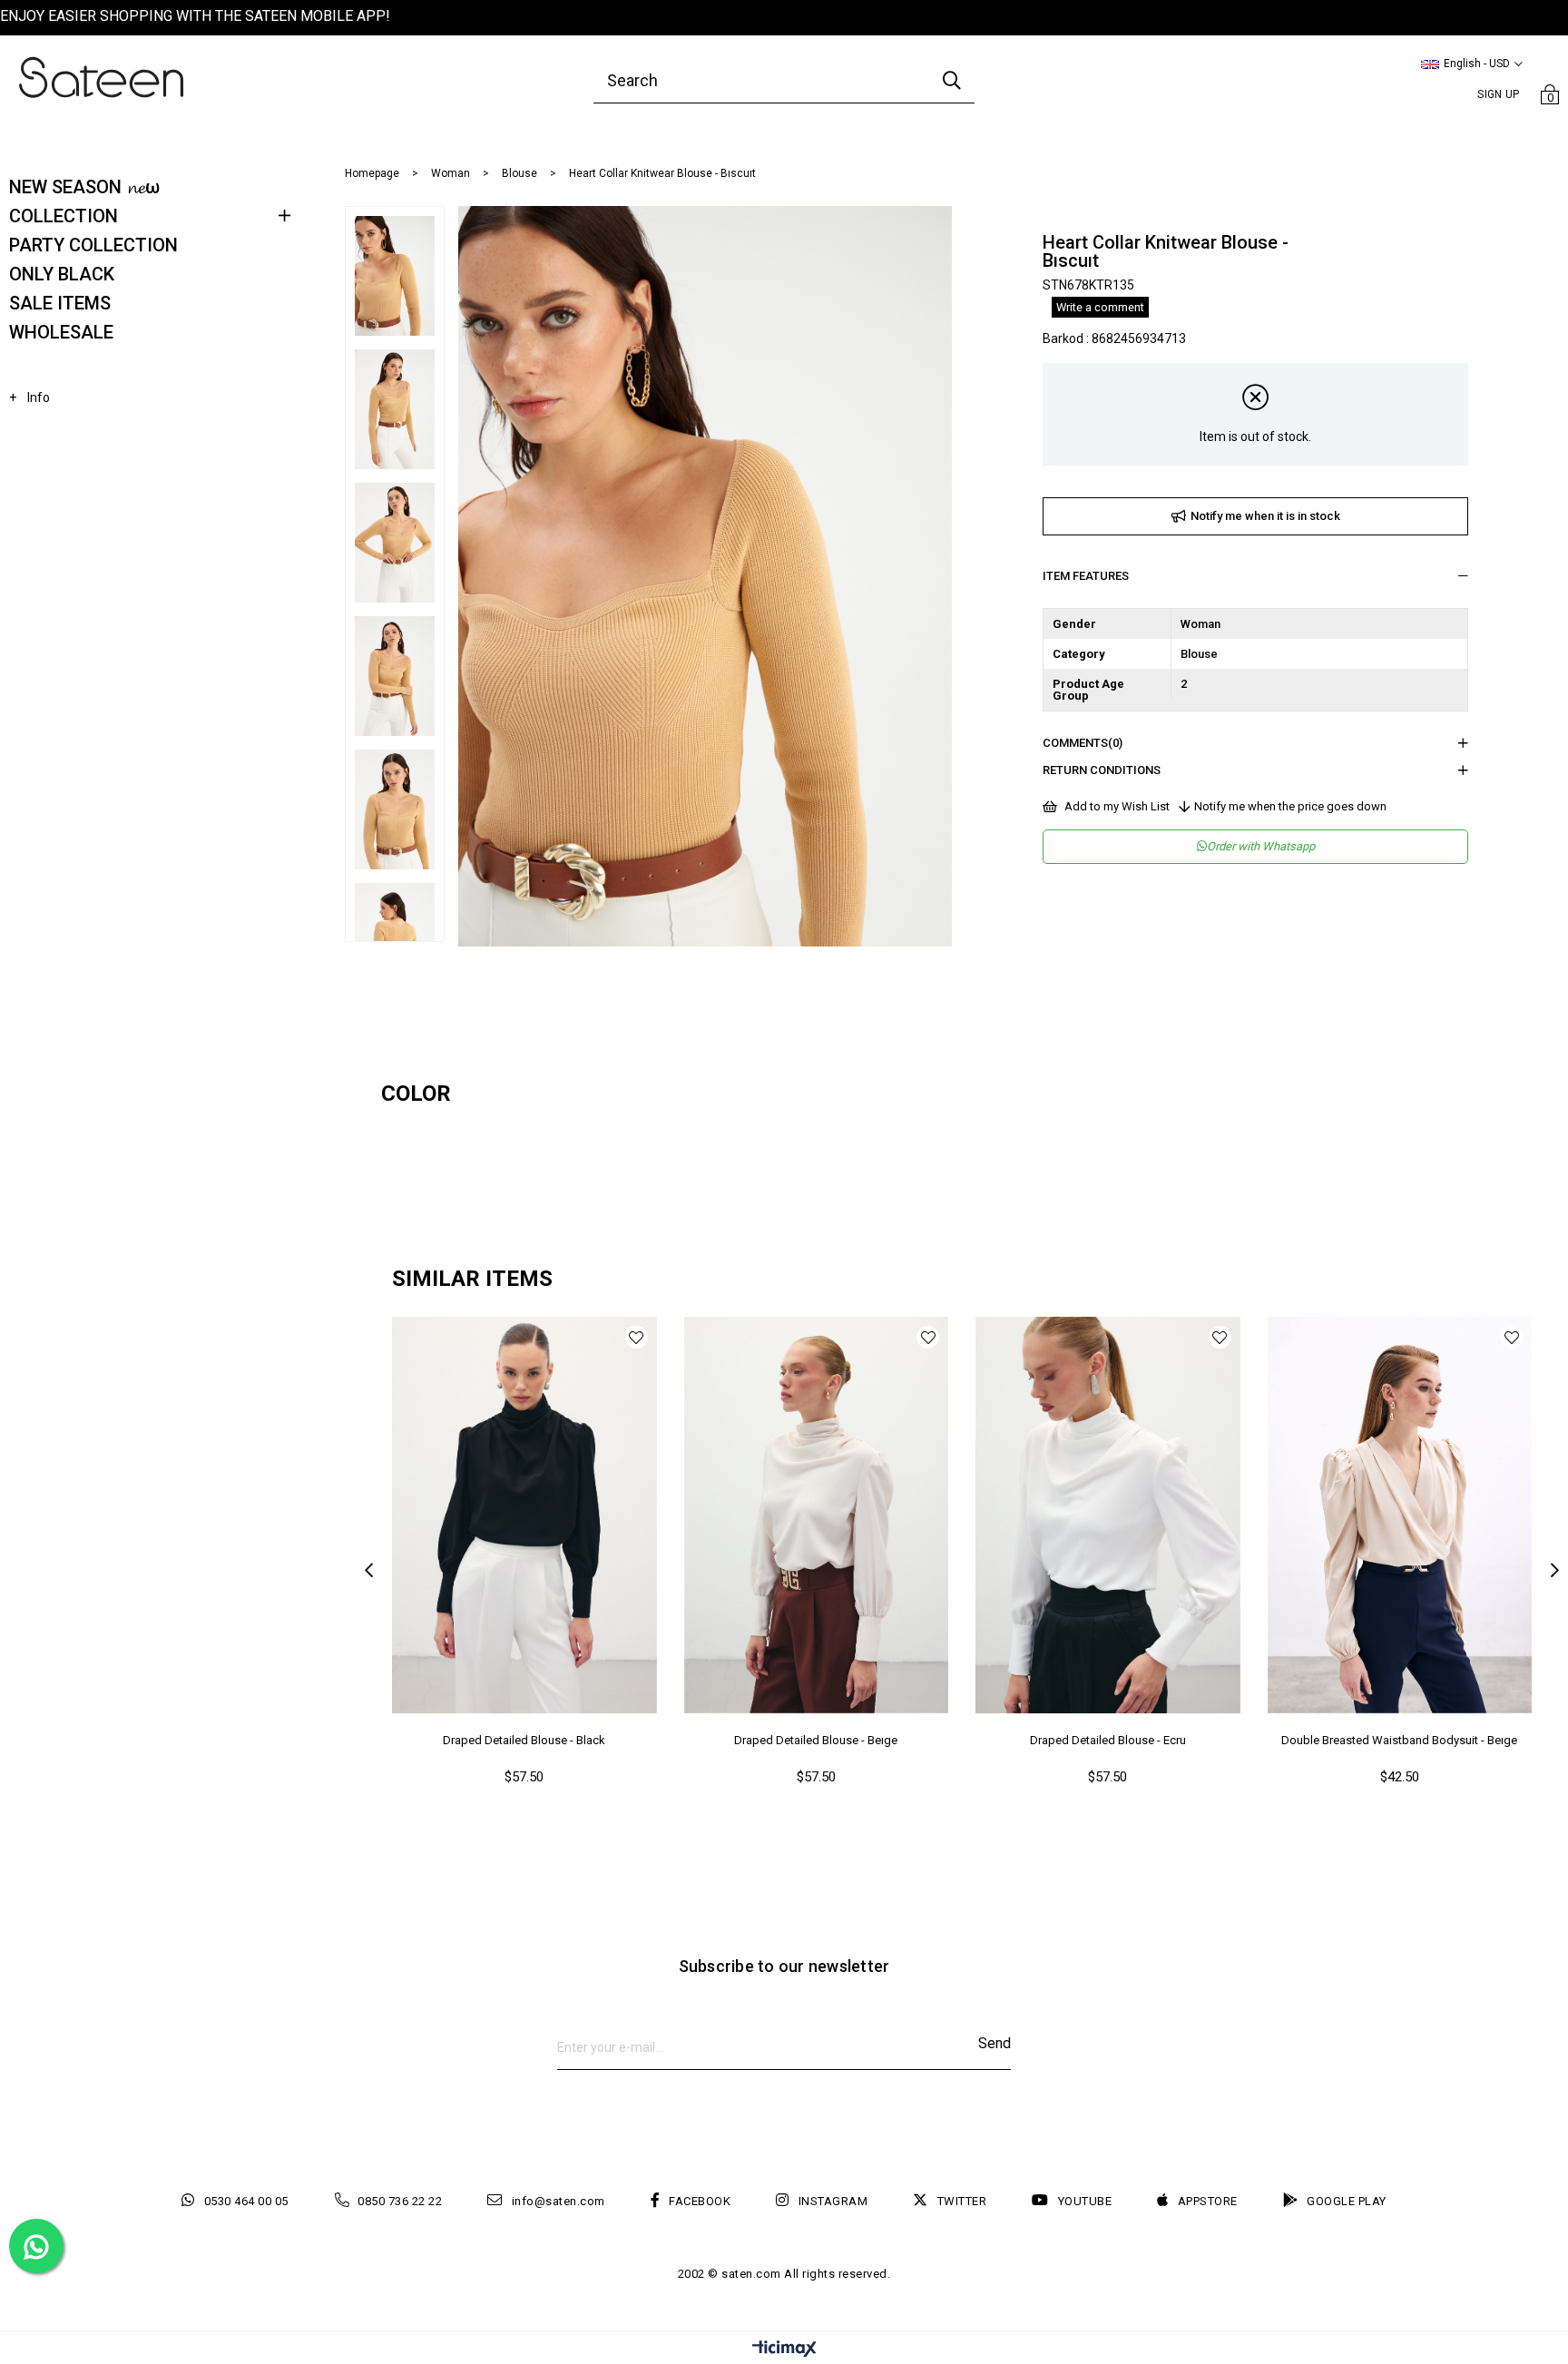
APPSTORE (1208, 2201)
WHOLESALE (61, 332)
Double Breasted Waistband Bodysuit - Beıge (1399, 1740)
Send (995, 2043)
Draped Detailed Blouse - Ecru (1108, 1740)
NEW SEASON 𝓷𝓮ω (84, 187)
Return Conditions (1102, 770)
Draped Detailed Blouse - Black (524, 1740)
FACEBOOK (700, 2201)
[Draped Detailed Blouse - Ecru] (1108, 1515)
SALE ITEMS (60, 303)
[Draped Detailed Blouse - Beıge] (817, 1515)
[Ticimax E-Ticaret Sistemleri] (784, 2350)
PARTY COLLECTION (93, 245)
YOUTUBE (1085, 2201)
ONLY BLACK (62, 274)
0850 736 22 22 (400, 2201)
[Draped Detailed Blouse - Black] (524, 1515)
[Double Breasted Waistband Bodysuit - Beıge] (1400, 1515)
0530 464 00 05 (246, 2201)
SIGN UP (1498, 94)
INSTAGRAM (833, 2201)
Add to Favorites (637, 1337)
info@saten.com (559, 2201)
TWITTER (962, 2201)
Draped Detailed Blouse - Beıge (816, 1740)
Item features (1086, 576)
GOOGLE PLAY (1347, 2201)
